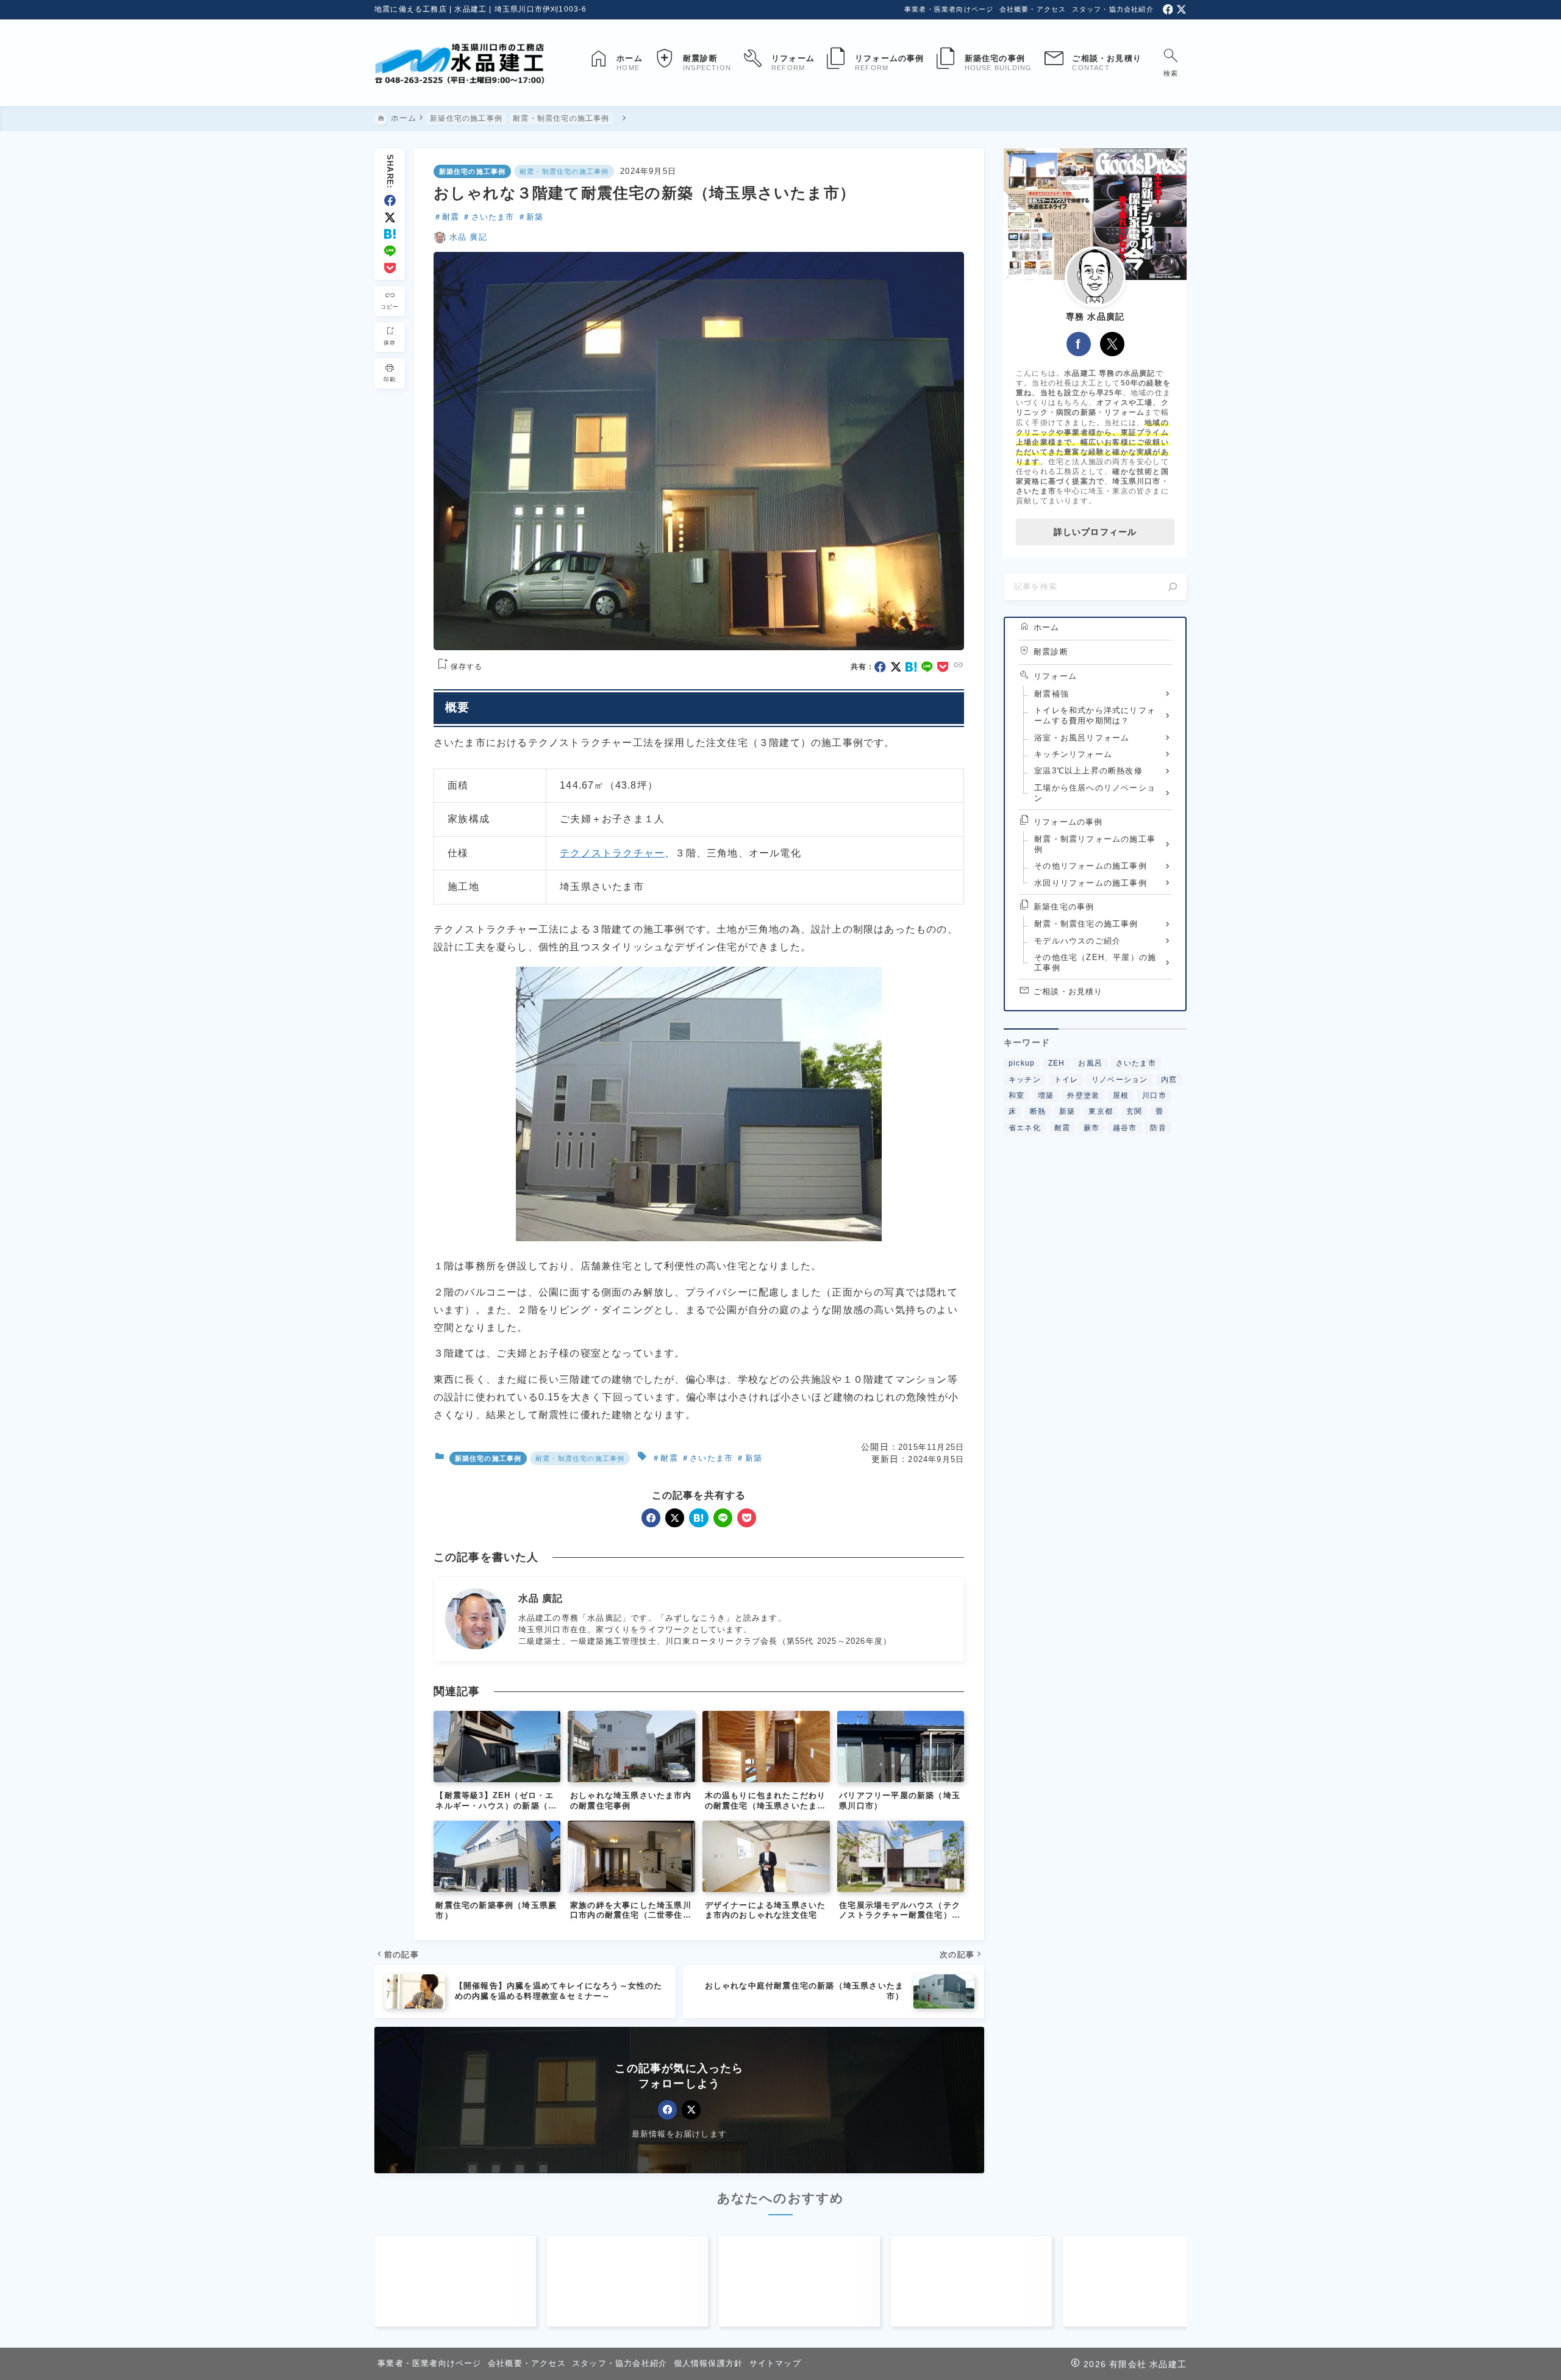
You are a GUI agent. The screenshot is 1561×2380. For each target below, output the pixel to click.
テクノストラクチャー (612, 853)
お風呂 (1090, 1063)
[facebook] (1168, 9)
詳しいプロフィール (1095, 532)
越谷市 (1125, 1127)
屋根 (1121, 1095)
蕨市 (1091, 1127)
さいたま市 (493, 217)
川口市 (1154, 1095)
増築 (1046, 1095)
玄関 (1134, 1111)
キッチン (1025, 1079)
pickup (1022, 1063)
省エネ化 (1025, 1127)
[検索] (1173, 587)
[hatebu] (390, 234)
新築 (535, 217)
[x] (1181, 9)
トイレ (1066, 1079)
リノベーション (1120, 1079)
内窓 (1169, 1079)
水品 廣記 (468, 237)
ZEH (1057, 1063)
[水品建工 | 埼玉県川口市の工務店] (460, 63)
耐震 (451, 217)
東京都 (1101, 1111)
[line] (390, 251)
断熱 (1038, 1111)
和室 (1016, 1095)
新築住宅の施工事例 (473, 171)
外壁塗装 (1083, 1095)
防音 (1158, 1127)
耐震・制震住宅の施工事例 (564, 171)
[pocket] (390, 268)
